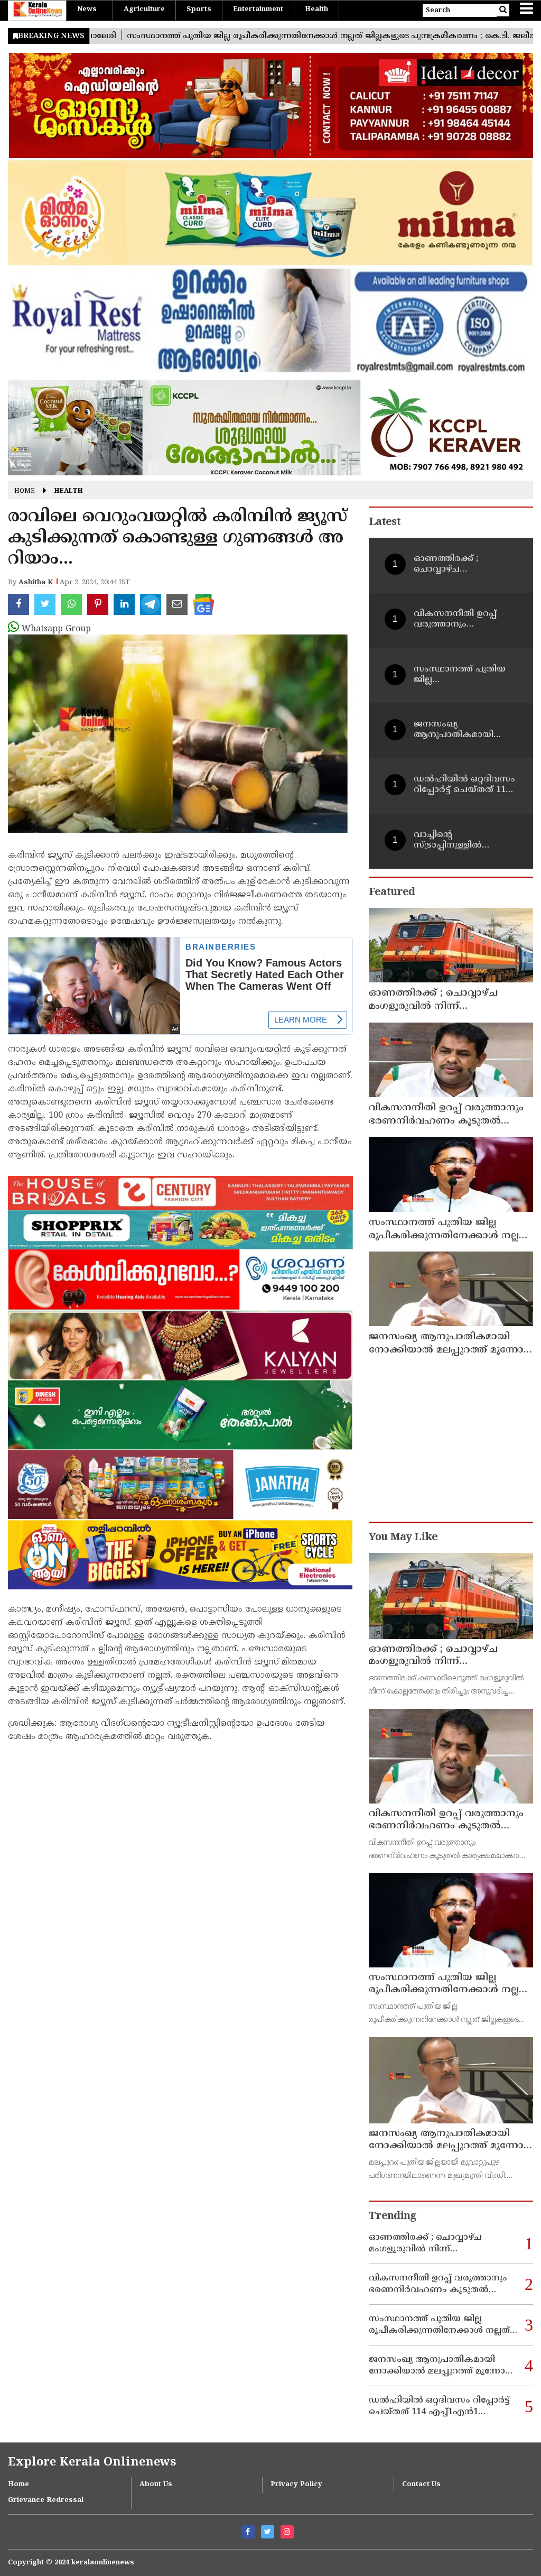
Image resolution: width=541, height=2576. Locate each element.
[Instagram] (287, 2532)
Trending (393, 2217)
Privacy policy (296, 2485)
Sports (199, 10)
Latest (385, 523)
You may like (403, 1538)
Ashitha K (36, 583)
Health (316, 10)
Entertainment (258, 10)
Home (25, 491)
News (87, 10)
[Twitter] (268, 2532)
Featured (392, 893)
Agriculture (144, 10)
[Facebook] (248, 2532)
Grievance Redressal (46, 2500)
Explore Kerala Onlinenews (92, 2463)
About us (156, 2485)
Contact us (421, 2485)
